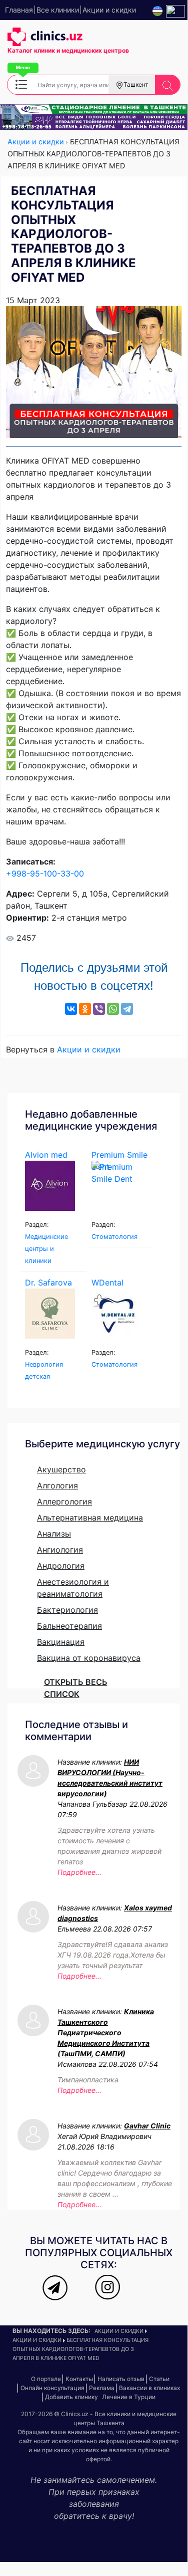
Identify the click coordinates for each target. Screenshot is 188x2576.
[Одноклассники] (85, 1009)
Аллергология (64, 1501)
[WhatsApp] (113, 1009)
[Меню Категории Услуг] (21, 84)
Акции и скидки (37, 142)
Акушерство (61, 1469)
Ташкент (136, 84)
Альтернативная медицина (90, 1518)
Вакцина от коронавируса (89, 1658)
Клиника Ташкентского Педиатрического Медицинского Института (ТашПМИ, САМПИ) (106, 2032)
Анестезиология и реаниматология (73, 1588)
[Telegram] (127, 1009)
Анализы (54, 1534)
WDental (107, 1282)
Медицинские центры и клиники (46, 1249)
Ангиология (60, 1550)
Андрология (61, 1566)
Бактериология (67, 1610)
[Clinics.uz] (45, 37)
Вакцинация (61, 1642)
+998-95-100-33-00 (45, 874)
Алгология (57, 1485)
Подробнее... (79, 1872)
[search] (167, 85)
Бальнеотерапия (69, 1626)
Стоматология (114, 1237)
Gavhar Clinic (147, 2126)
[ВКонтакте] (71, 1009)
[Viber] (99, 1009)
